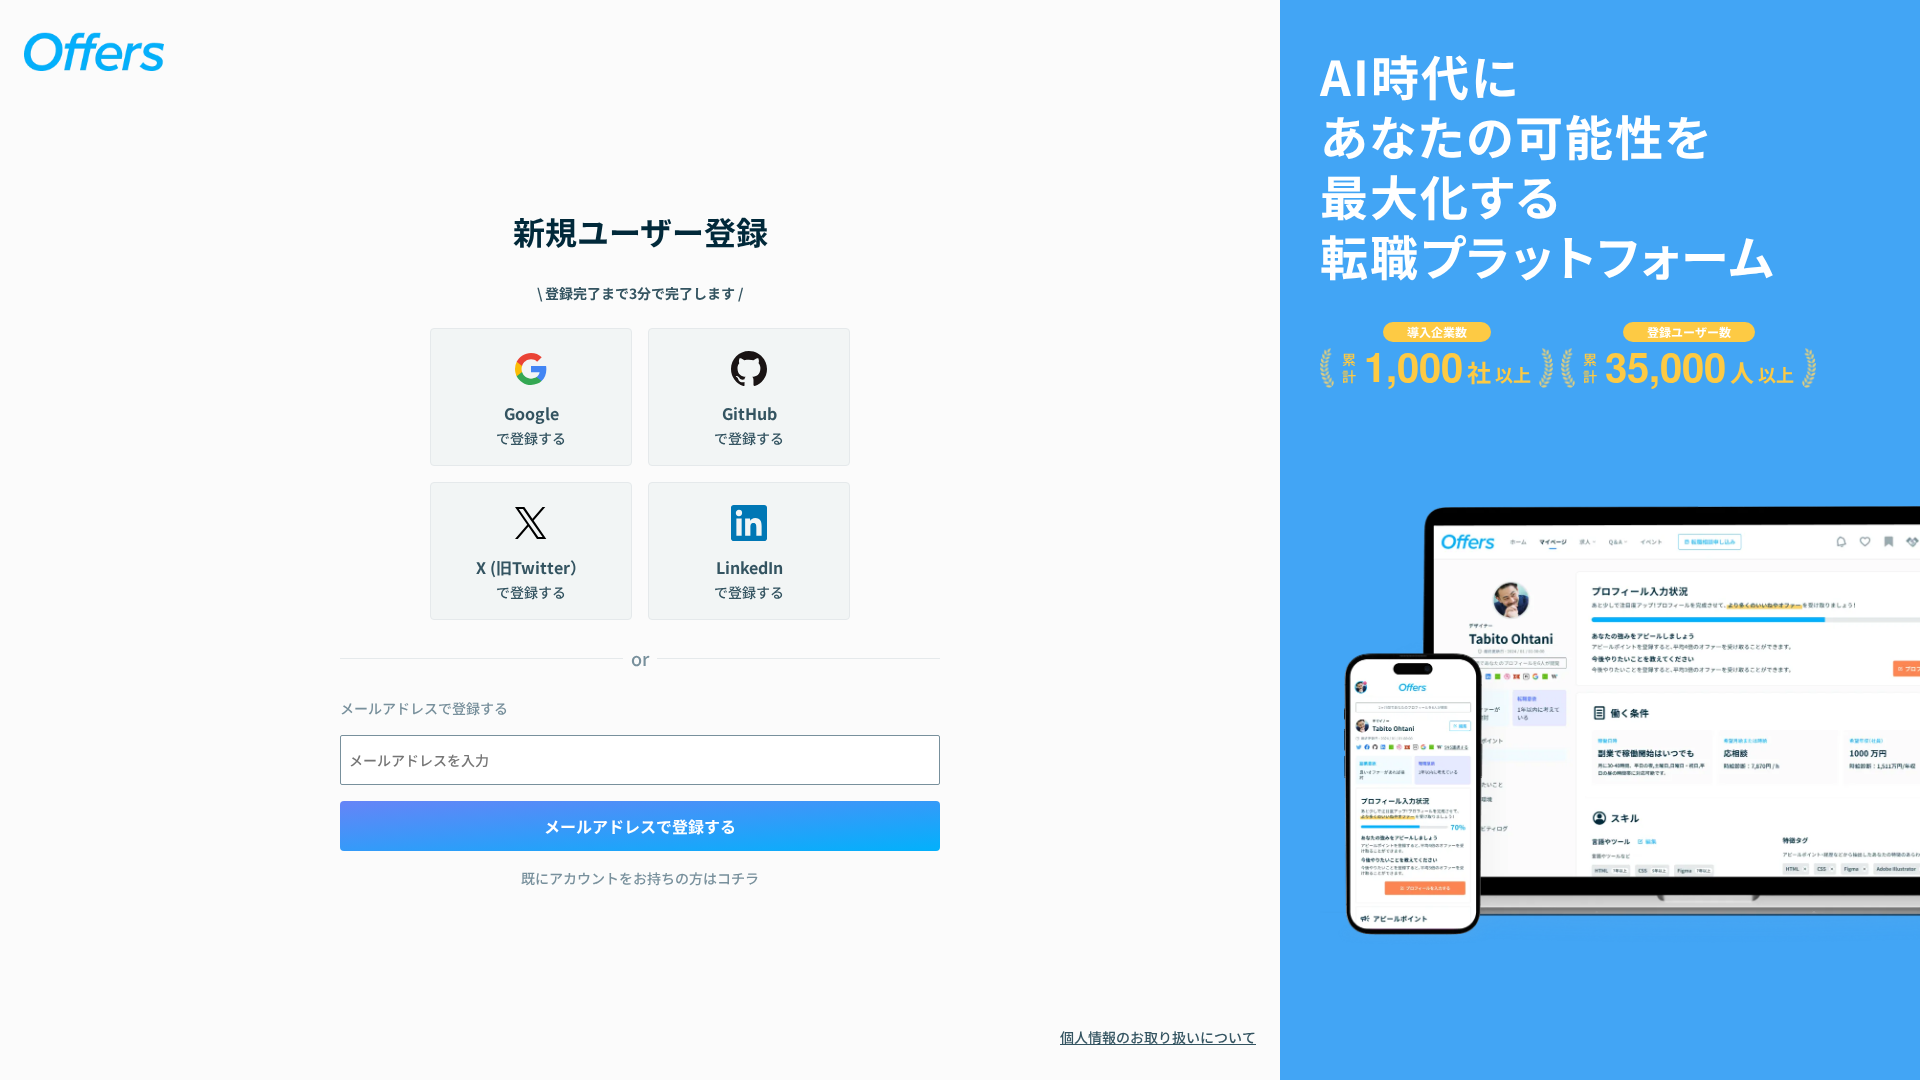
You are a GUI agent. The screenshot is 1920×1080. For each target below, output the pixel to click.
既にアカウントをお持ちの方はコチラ (640, 878)
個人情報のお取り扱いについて (1158, 1037)
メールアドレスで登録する (640, 826)
